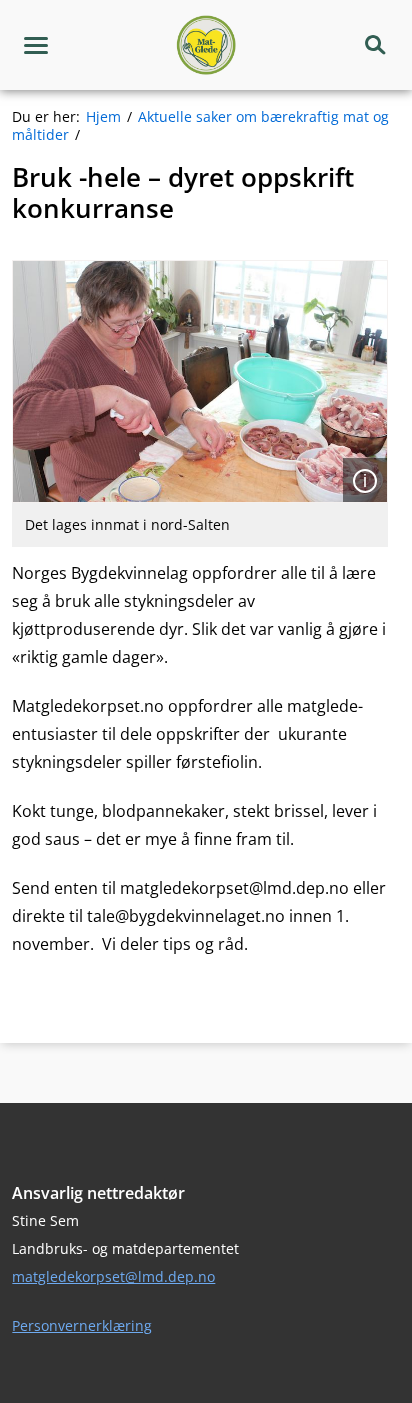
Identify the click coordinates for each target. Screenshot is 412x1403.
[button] (36, 45)
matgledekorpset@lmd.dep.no (113, 1276)
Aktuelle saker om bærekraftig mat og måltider (200, 125)
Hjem (103, 116)
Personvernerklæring (82, 1325)
